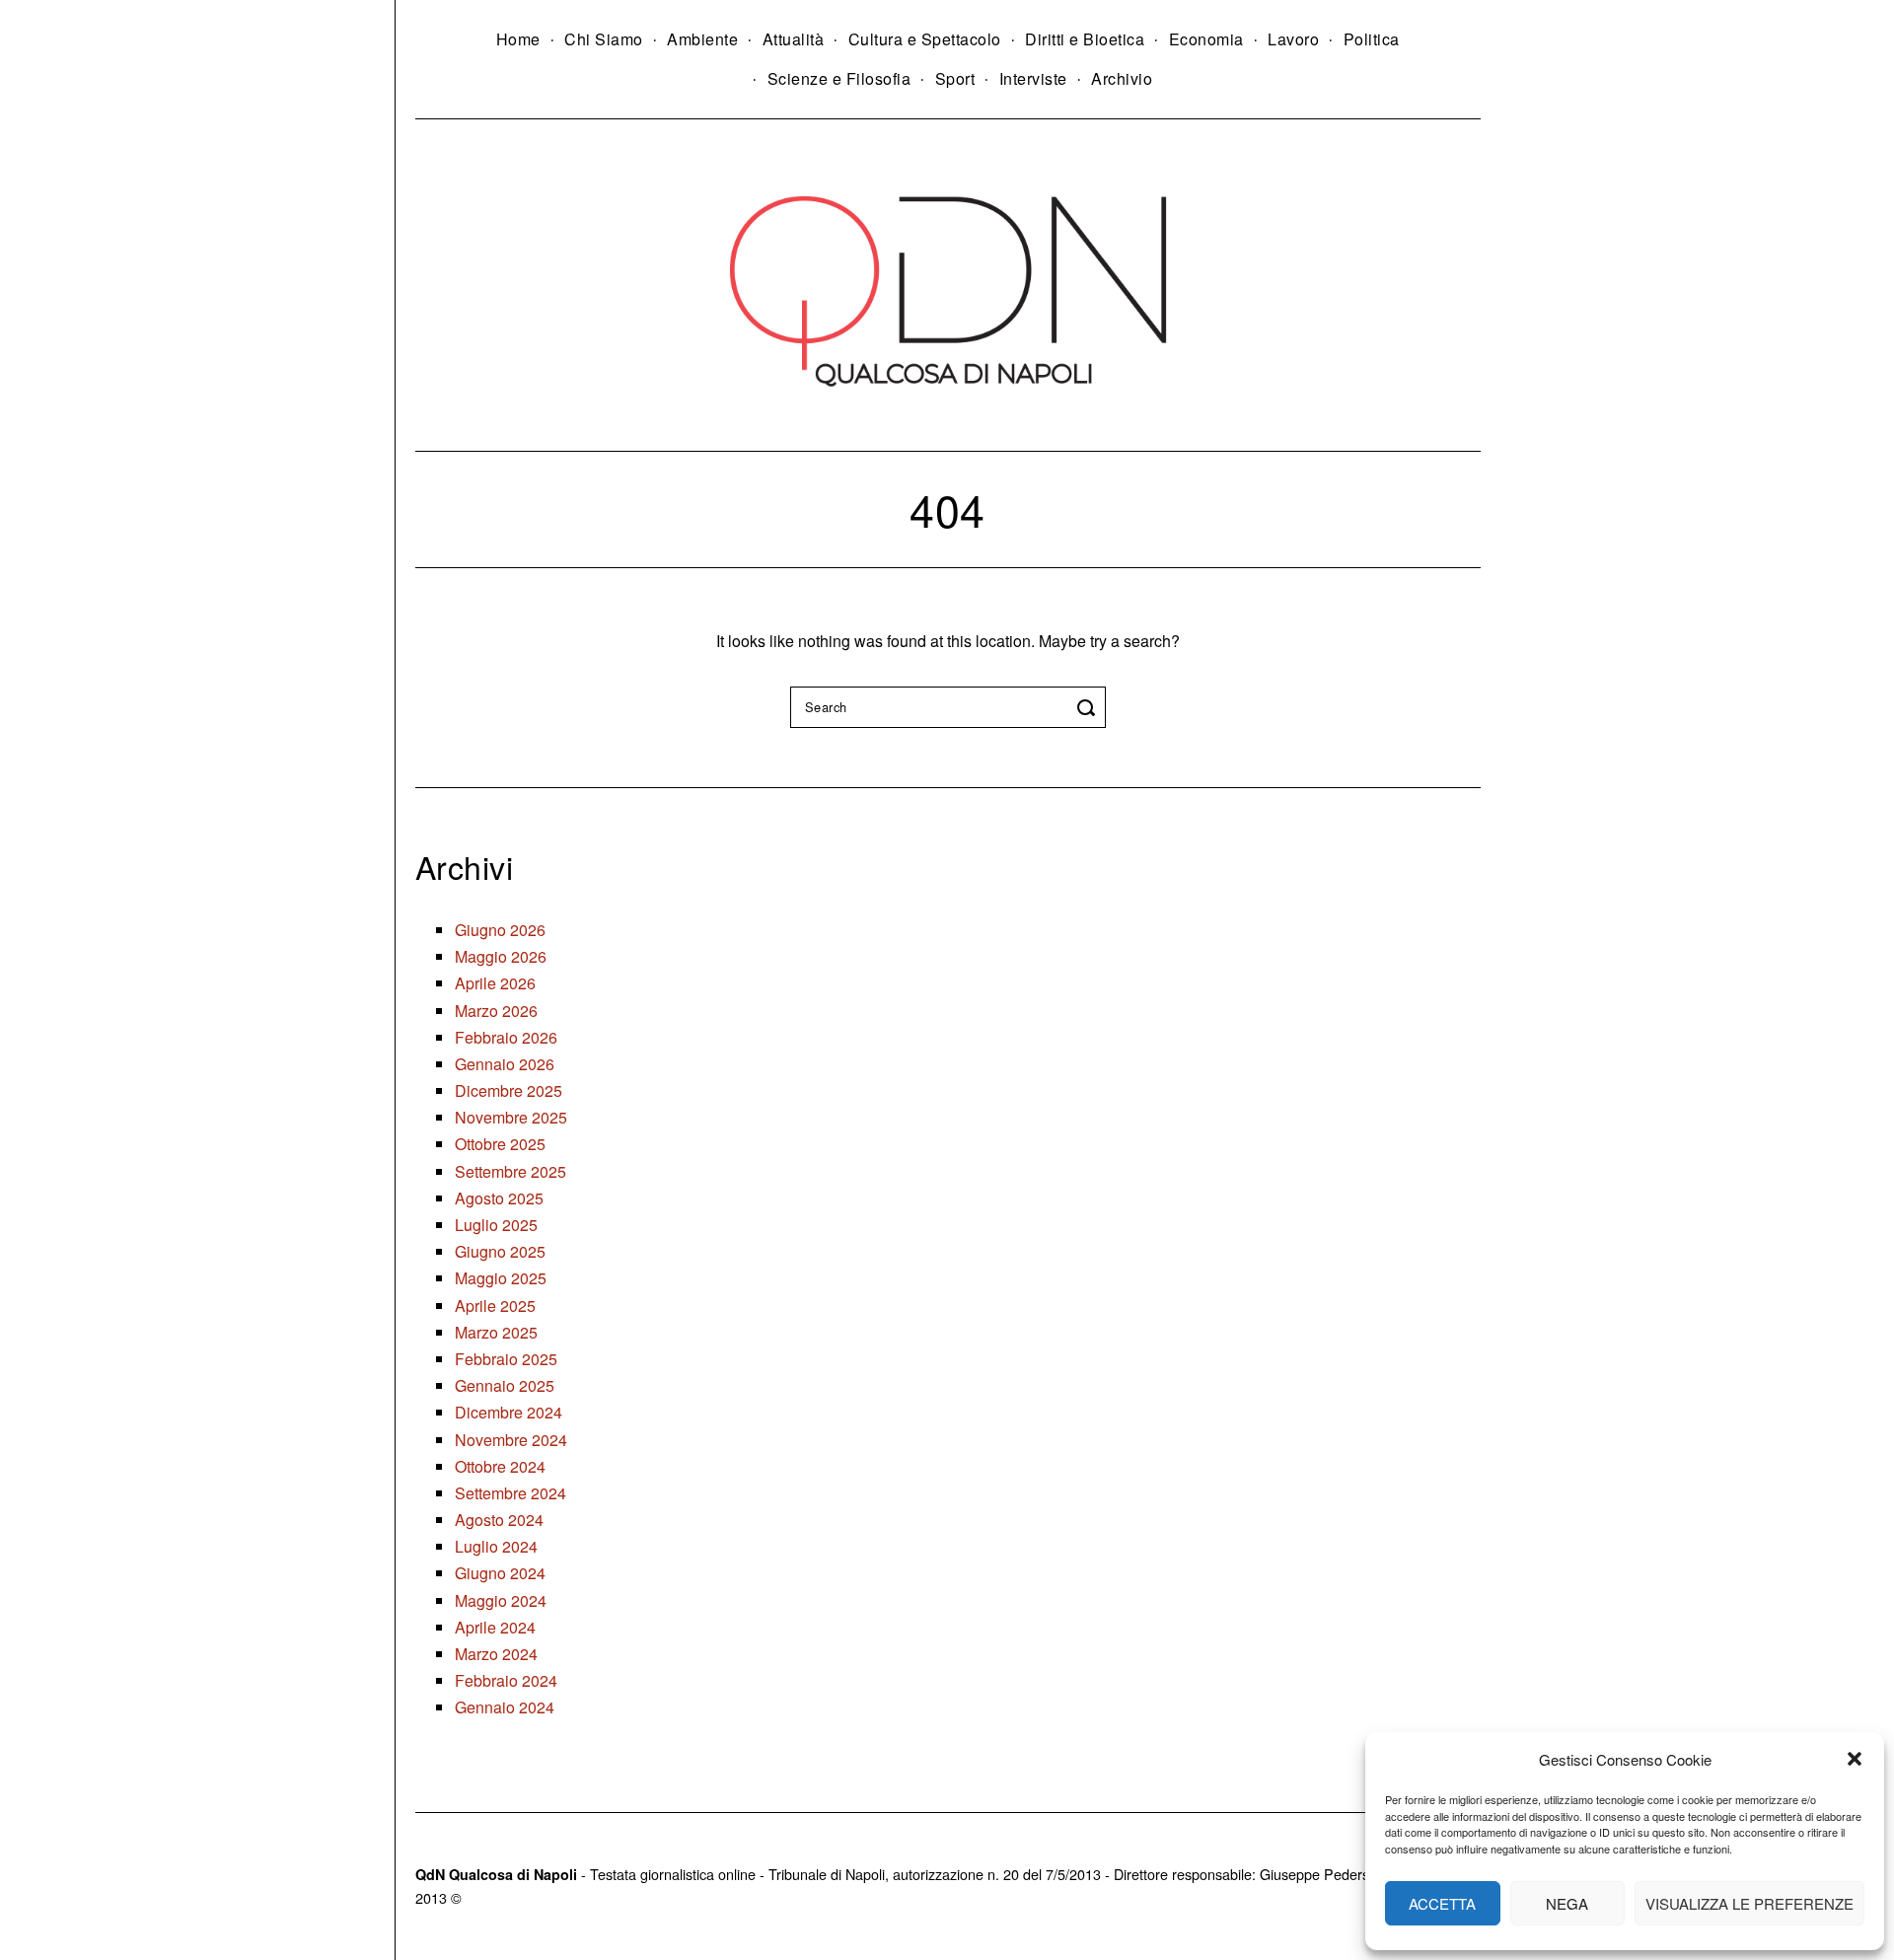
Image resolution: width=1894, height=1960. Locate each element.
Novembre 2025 (511, 1117)
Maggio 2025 (501, 1278)
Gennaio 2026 (505, 1064)
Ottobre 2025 (500, 1144)
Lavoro (1293, 39)
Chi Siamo (604, 39)
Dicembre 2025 (509, 1090)
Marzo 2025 (496, 1332)
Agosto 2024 (499, 1520)
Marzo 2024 (496, 1654)
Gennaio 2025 (505, 1385)
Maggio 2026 (501, 956)
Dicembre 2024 (509, 1412)
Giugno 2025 (500, 1251)
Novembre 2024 (511, 1440)
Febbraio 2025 (506, 1359)
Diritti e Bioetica (1085, 39)
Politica (1372, 39)
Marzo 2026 (496, 1011)
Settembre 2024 (510, 1493)
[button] (1855, 1759)
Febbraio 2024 (506, 1680)
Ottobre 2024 (500, 1466)
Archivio (1122, 78)
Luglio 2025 (496, 1225)
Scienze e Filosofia (839, 78)
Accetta (1442, 1903)
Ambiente (702, 39)
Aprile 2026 (495, 983)
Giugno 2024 (500, 1573)
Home (518, 39)
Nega (1567, 1903)
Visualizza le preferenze (1749, 1903)
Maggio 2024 (501, 1600)
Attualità (794, 39)
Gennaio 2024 (505, 1707)
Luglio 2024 (496, 1546)
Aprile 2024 (495, 1627)
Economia (1206, 39)
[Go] (1089, 707)
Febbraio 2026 (506, 1037)
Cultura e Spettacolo (925, 39)
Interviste (1033, 78)
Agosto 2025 (499, 1198)
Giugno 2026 (500, 930)
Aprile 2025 (495, 1306)
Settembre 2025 (510, 1171)
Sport (955, 78)
